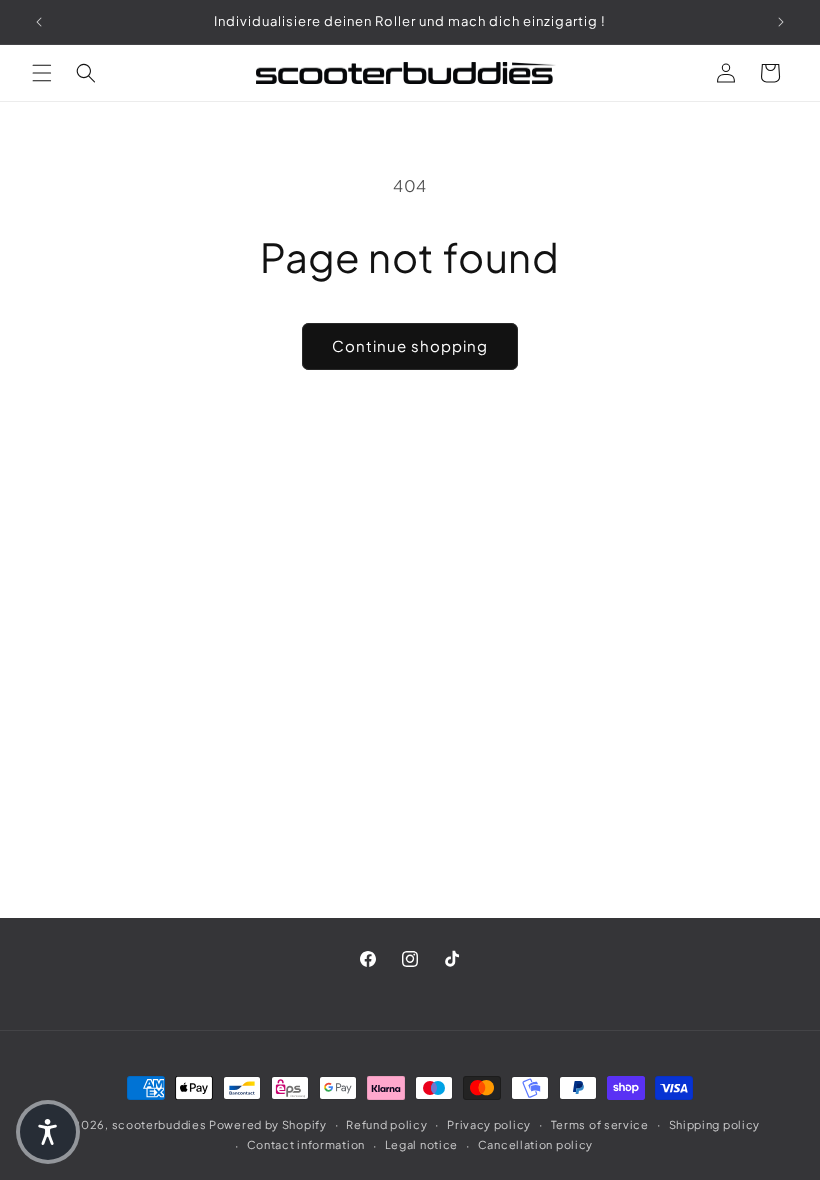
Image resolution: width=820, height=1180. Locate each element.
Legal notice (421, 1144)
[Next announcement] (781, 22)
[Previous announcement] (39, 22)
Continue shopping (410, 345)
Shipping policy (715, 1124)
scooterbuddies (159, 1124)
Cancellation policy (535, 1144)
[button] (42, 73)
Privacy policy (489, 1124)
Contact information (306, 1144)
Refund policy (386, 1124)
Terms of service (600, 1124)
